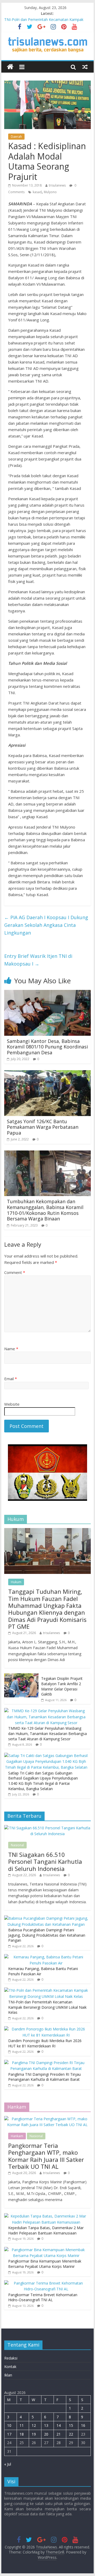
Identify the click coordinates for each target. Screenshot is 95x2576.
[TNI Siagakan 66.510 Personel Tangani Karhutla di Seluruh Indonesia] (47, 1828)
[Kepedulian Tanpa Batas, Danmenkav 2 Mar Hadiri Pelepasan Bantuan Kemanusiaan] (46, 2216)
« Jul (8, 2464)
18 (22, 2434)
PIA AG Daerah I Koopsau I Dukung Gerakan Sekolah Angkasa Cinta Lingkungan (46, 925)
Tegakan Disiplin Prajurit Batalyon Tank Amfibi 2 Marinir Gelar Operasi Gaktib (62, 1686)
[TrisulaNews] (10, 67)
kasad (37, 192)
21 (59, 2434)
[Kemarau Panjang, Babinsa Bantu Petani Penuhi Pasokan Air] (46, 1957)
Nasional (17, 1845)
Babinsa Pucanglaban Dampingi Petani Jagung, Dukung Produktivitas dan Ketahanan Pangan (47, 1935)
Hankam (17, 2136)
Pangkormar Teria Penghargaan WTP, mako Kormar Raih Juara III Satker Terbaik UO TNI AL (46, 2156)
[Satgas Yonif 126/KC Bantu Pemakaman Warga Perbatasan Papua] (47, 1073)
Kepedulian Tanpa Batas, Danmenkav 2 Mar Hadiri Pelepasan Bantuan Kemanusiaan (46, 2230)
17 (9, 2434)
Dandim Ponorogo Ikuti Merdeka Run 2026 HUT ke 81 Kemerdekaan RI (45, 2043)
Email (11, 1379)
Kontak (10, 2367)
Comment (15, 1272)
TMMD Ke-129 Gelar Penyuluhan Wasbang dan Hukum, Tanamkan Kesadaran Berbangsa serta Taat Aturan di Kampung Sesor (47, 1733)
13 (46, 2425)
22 (71, 2434)
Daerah (16, 137)
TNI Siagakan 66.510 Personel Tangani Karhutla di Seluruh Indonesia (45, 1862)
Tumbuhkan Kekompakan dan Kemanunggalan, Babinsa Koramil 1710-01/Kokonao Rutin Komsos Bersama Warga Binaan (45, 1210)
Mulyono (50, 192)
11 (22, 2425)
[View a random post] (85, 67)
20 (46, 2434)
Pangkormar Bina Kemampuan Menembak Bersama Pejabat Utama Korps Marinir (45, 2264)
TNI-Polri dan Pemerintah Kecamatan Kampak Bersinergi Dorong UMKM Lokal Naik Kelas (47, 2007)
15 (71, 2425)
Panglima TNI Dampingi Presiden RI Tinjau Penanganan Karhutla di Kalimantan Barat (44, 2077)
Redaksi (11, 2358)
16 (83, 2425)
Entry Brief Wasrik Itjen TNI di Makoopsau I (38, 960)
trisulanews (57, 185)
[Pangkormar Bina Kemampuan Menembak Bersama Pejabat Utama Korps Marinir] (46, 2250)
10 (9, 2425)
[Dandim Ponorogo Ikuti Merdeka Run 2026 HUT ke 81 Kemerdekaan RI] (46, 2029)
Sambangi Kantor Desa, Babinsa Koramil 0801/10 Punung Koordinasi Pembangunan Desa (47, 1047)
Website (12, 1404)
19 (34, 2434)
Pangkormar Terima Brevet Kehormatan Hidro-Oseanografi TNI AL (43, 2297)
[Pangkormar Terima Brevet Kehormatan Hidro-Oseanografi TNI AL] (46, 2283)
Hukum (16, 1582)
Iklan (8, 2375)
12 (34, 2425)
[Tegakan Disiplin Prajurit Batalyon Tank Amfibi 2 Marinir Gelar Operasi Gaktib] (21, 1676)
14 (59, 2425)
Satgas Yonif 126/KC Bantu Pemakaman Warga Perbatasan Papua (43, 1127)
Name (11, 1349)
